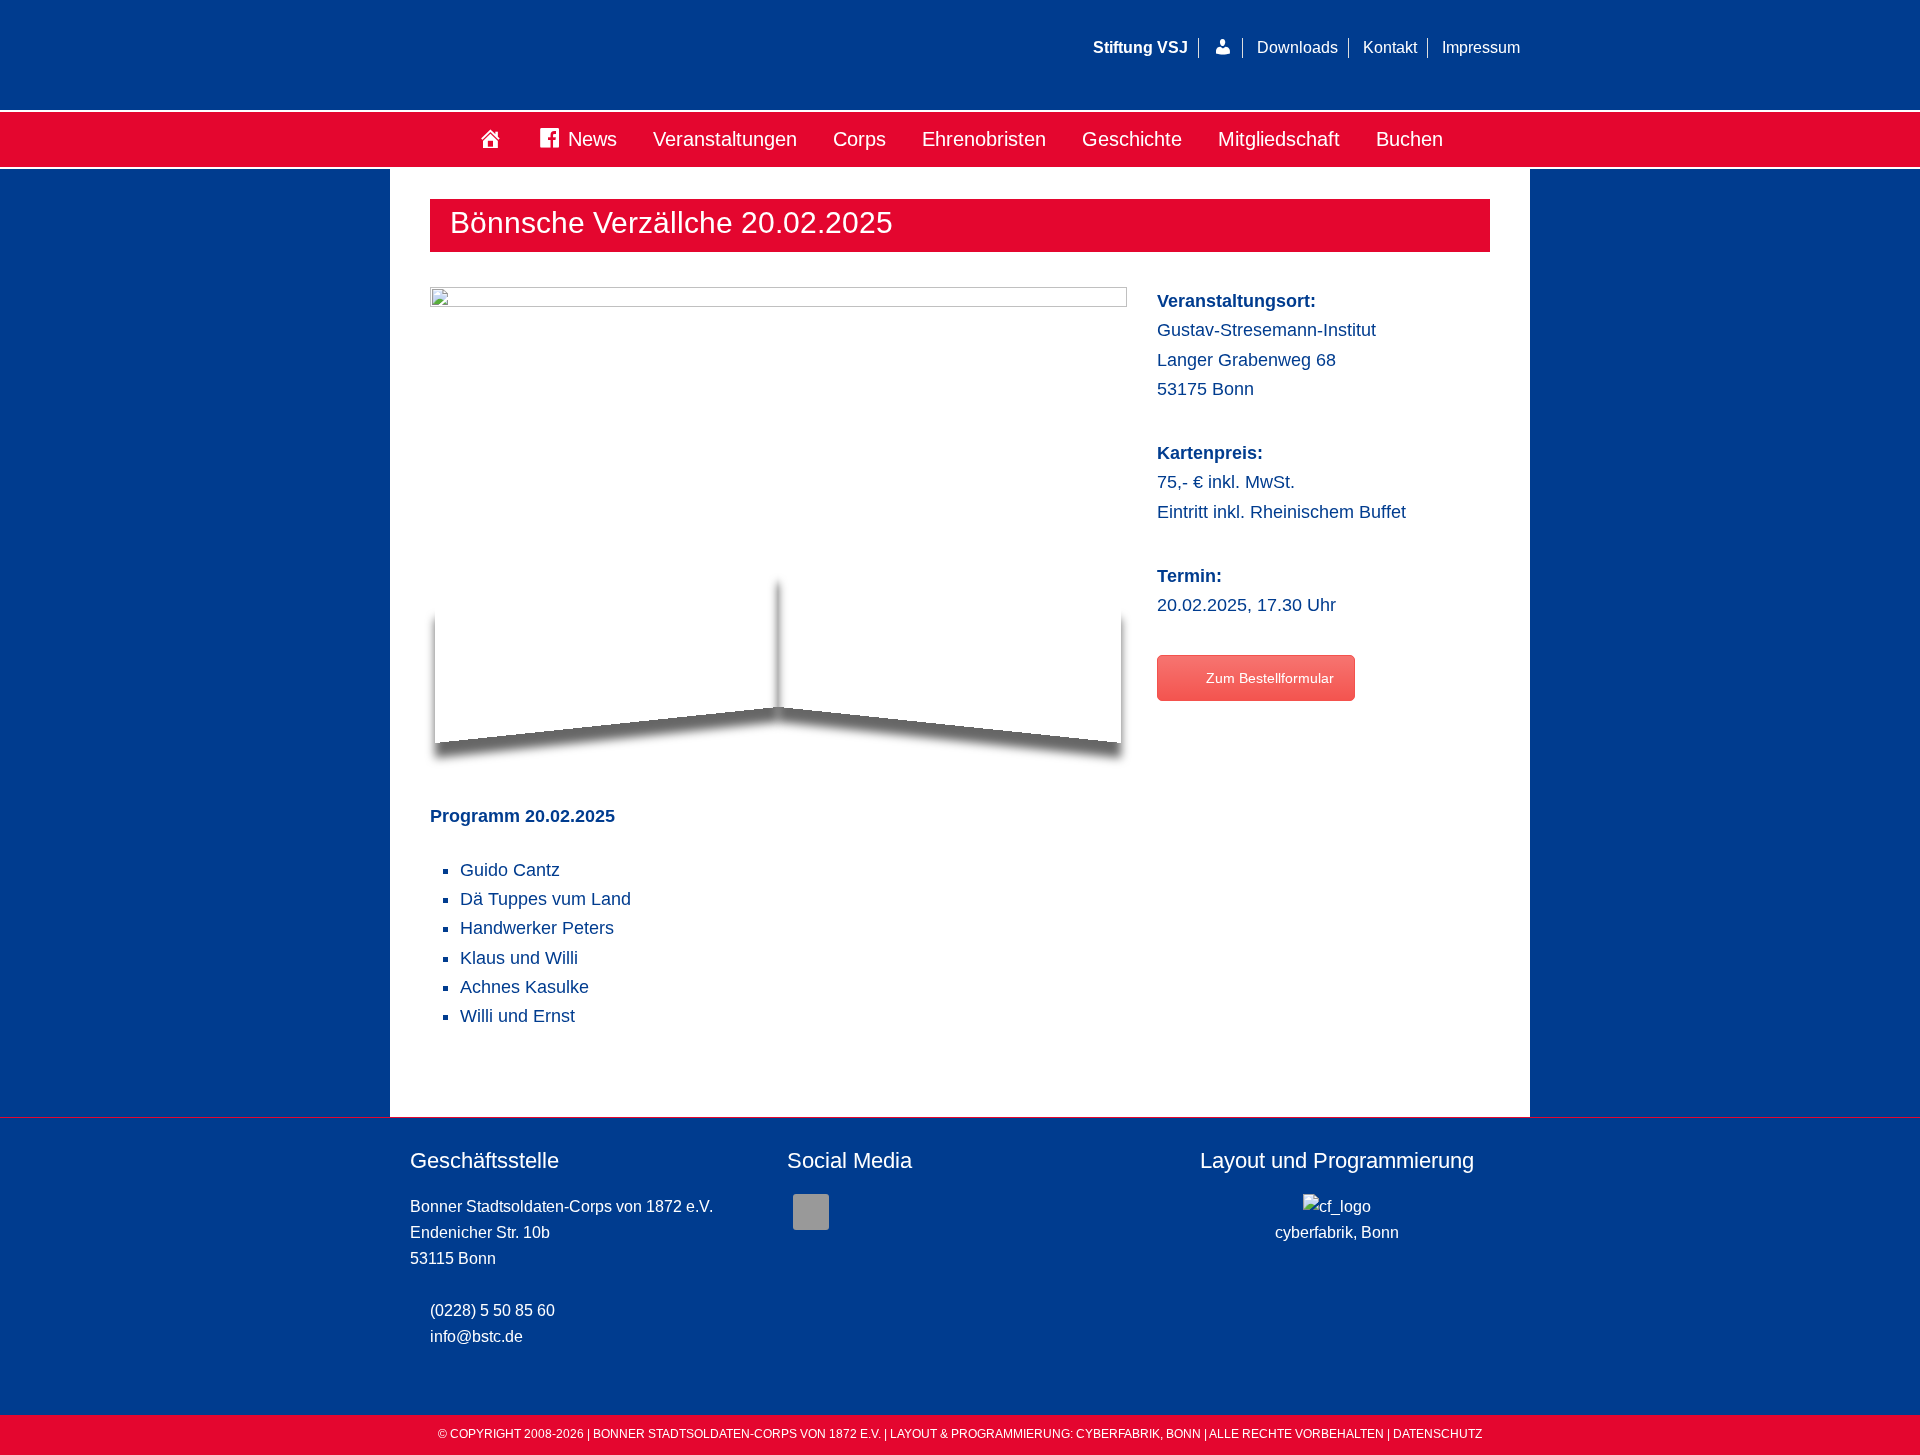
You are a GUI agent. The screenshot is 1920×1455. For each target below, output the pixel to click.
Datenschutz (1437, 1434)
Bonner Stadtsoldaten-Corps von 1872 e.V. (635, 55)
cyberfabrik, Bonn (1337, 1232)
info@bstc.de (476, 1336)
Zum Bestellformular (1270, 678)
